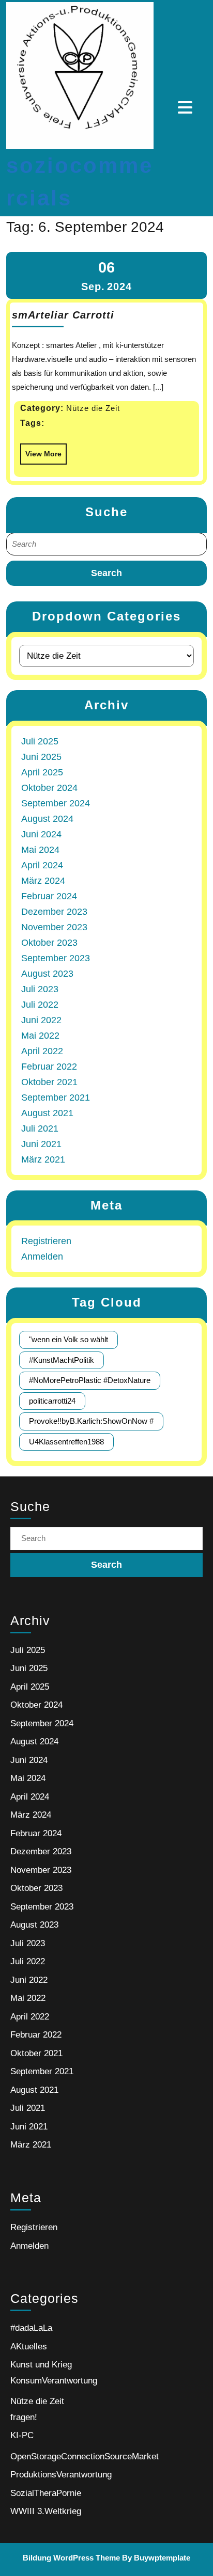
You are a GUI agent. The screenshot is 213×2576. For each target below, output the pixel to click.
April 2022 (42, 1051)
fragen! (24, 2417)
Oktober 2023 (49, 943)
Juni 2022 (41, 1020)
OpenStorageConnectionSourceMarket (85, 2456)
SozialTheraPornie (46, 2493)
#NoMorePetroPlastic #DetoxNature (90, 1380)
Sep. (93, 287)
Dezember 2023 (54, 912)
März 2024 (43, 881)
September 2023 (56, 958)
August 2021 (47, 1113)
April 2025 (42, 772)
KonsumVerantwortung (54, 2381)
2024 (119, 287)
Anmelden (42, 1257)
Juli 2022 (40, 1005)
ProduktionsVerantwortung (61, 2475)
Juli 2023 (40, 989)
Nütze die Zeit (37, 2401)
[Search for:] (106, 544)
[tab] (186, 107)
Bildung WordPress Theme (71, 2558)
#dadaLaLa (31, 2328)
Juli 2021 (40, 1128)
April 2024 (42, 865)
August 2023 (47, 974)
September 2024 (56, 803)
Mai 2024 (40, 850)
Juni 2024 (41, 834)
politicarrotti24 (52, 1401)
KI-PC (22, 2435)
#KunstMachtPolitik (62, 1360)
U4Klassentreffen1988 (66, 1442)
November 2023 (54, 927)
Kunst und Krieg (41, 2365)
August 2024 (47, 819)
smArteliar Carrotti (63, 315)
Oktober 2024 (49, 788)
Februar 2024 (49, 896)
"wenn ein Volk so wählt (69, 1339)
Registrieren (46, 1241)
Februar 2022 (49, 1067)
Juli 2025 (40, 741)
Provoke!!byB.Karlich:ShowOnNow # (91, 1421)
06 (106, 267)
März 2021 (43, 1159)
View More (41, 451)
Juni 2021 (41, 1144)
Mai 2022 (40, 1036)
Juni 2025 (41, 757)
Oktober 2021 (49, 1082)
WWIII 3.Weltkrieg (46, 2511)
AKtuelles (29, 2347)
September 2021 (56, 1098)
